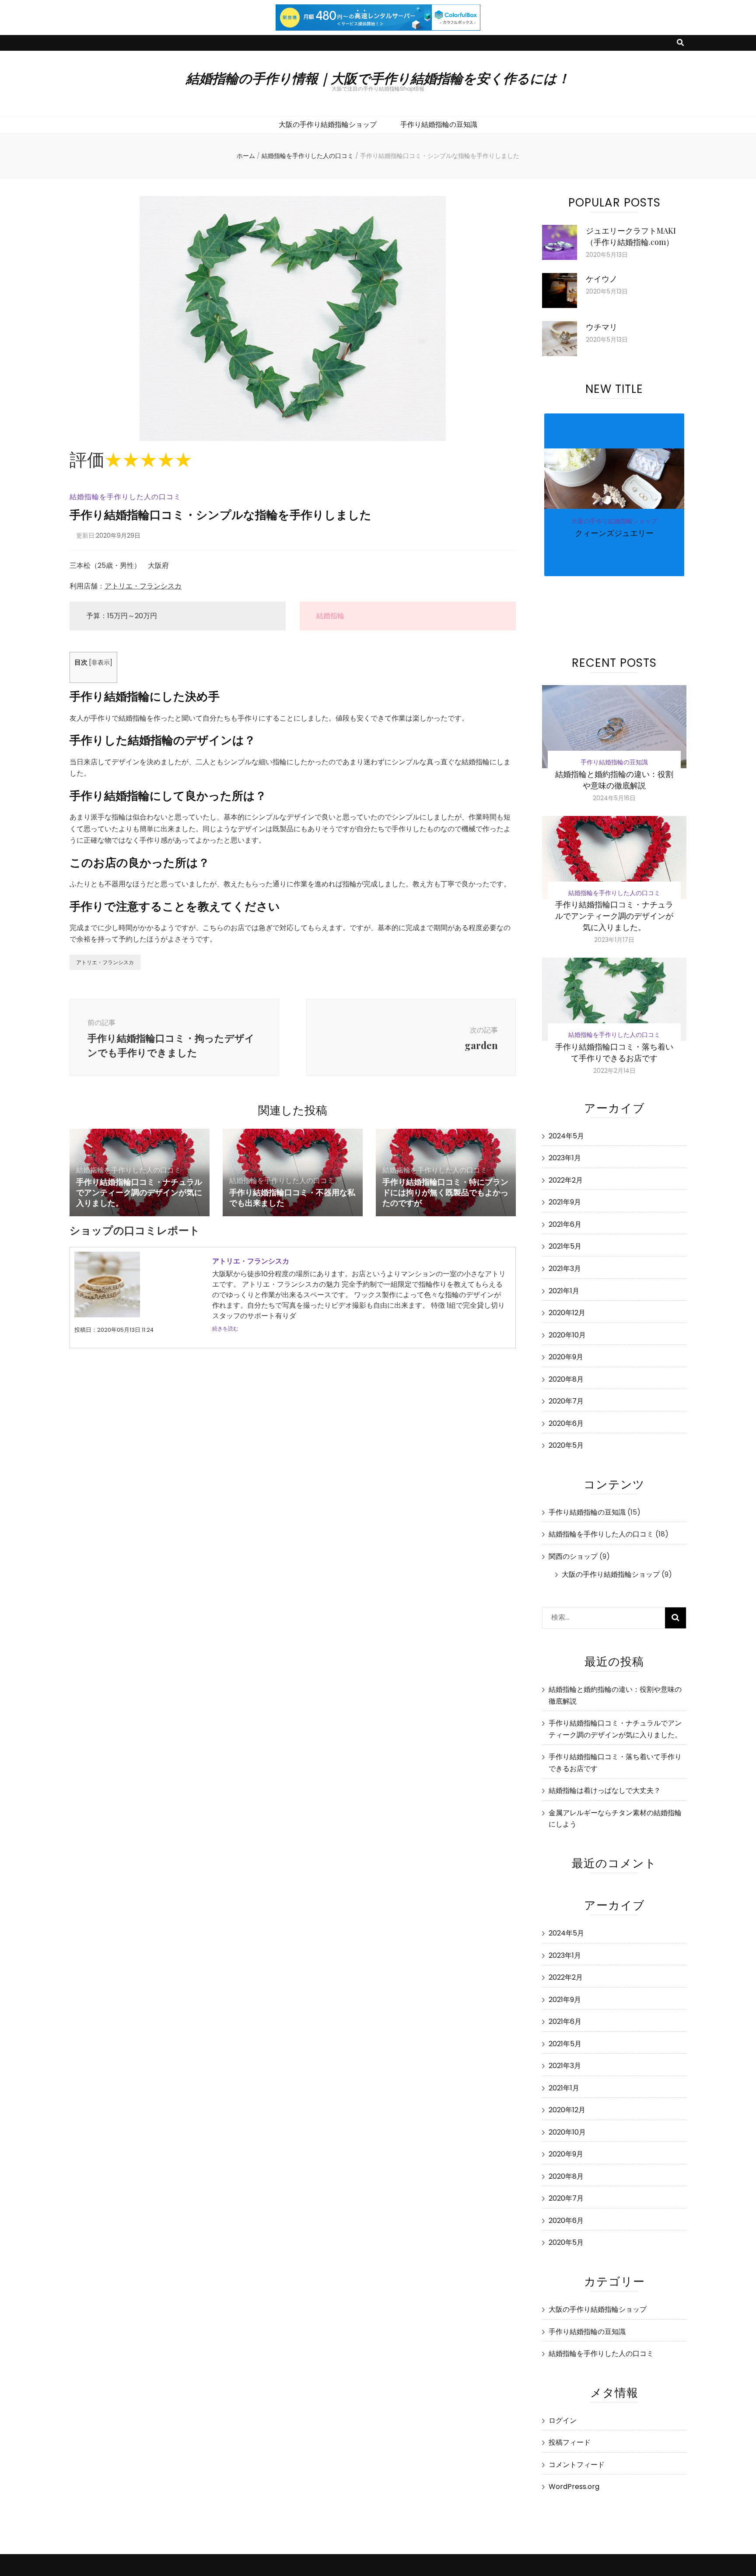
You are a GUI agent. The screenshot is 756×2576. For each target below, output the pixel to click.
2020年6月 (566, 1423)
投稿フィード (570, 2442)
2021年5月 (565, 1246)
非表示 (101, 663)
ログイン (563, 2420)
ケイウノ (602, 279)
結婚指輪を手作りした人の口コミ (125, 497)
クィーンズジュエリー (614, 533)
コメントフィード (577, 2465)
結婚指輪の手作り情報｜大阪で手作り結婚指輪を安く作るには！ (378, 78)
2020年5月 (566, 1445)
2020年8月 (566, 1379)
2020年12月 (567, 1313)
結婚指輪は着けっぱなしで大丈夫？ (605, 1790)
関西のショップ (573, 1556)
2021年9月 (565, 1202)
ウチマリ (602, 327)
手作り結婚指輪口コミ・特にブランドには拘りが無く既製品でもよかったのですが (445, 1192)
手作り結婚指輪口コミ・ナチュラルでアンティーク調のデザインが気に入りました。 (139, 1192)
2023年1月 (565, 1158)
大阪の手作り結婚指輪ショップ (328, 124)
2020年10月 (567, 1335)
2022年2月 (566, 1180)
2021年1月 (564, 1291)
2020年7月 (566, 1401)
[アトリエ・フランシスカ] (107, 1315)
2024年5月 (566, 1136)
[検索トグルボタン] (680, 43)
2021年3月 (565, 1269)
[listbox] (614, 521)
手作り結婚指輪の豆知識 (439, 124)
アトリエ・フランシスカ (143, 586)
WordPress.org (574, 2487)
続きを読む (225, 1328)
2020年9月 (566, 1357)
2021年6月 (565, 1224)
